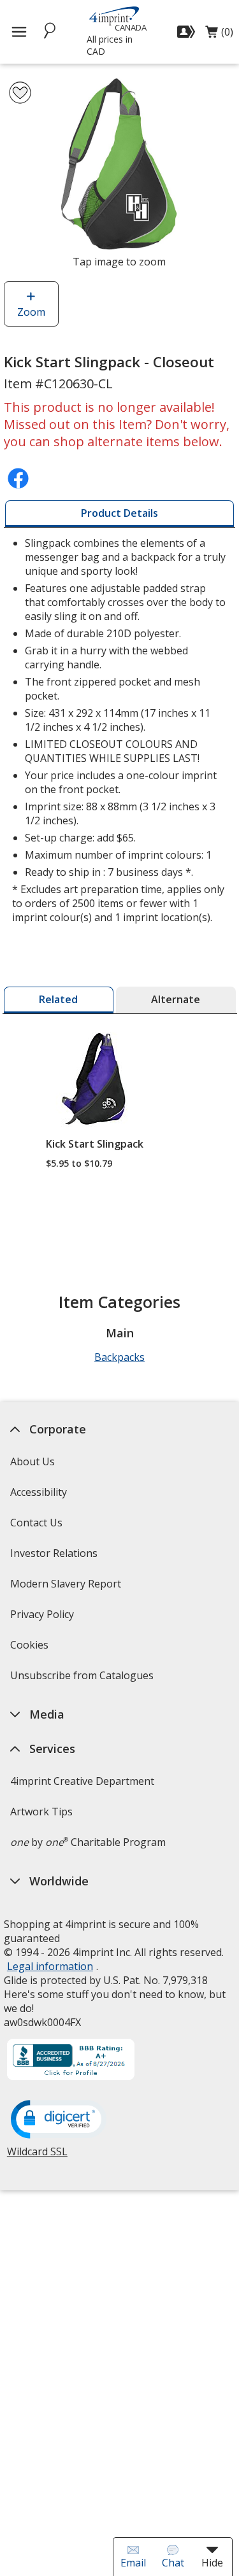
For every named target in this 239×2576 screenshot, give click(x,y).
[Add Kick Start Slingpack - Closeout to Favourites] (20, 93)
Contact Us (36, 1523)
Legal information (50, 1966)
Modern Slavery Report (67, 1588)
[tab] (120, 514)
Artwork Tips (41, 1812)
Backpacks (119, 1357)
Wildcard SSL (37, 2156)
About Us (33, 1461)
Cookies (31, 1649)
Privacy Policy (44, 1618)
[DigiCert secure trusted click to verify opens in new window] (59, 2120)
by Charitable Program (88, 1842)
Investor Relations (55, 1557)
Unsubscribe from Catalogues (83, 1679)
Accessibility (39, 1492)
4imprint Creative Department (82, 1781)
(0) (219, 35)
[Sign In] (188, 32)
